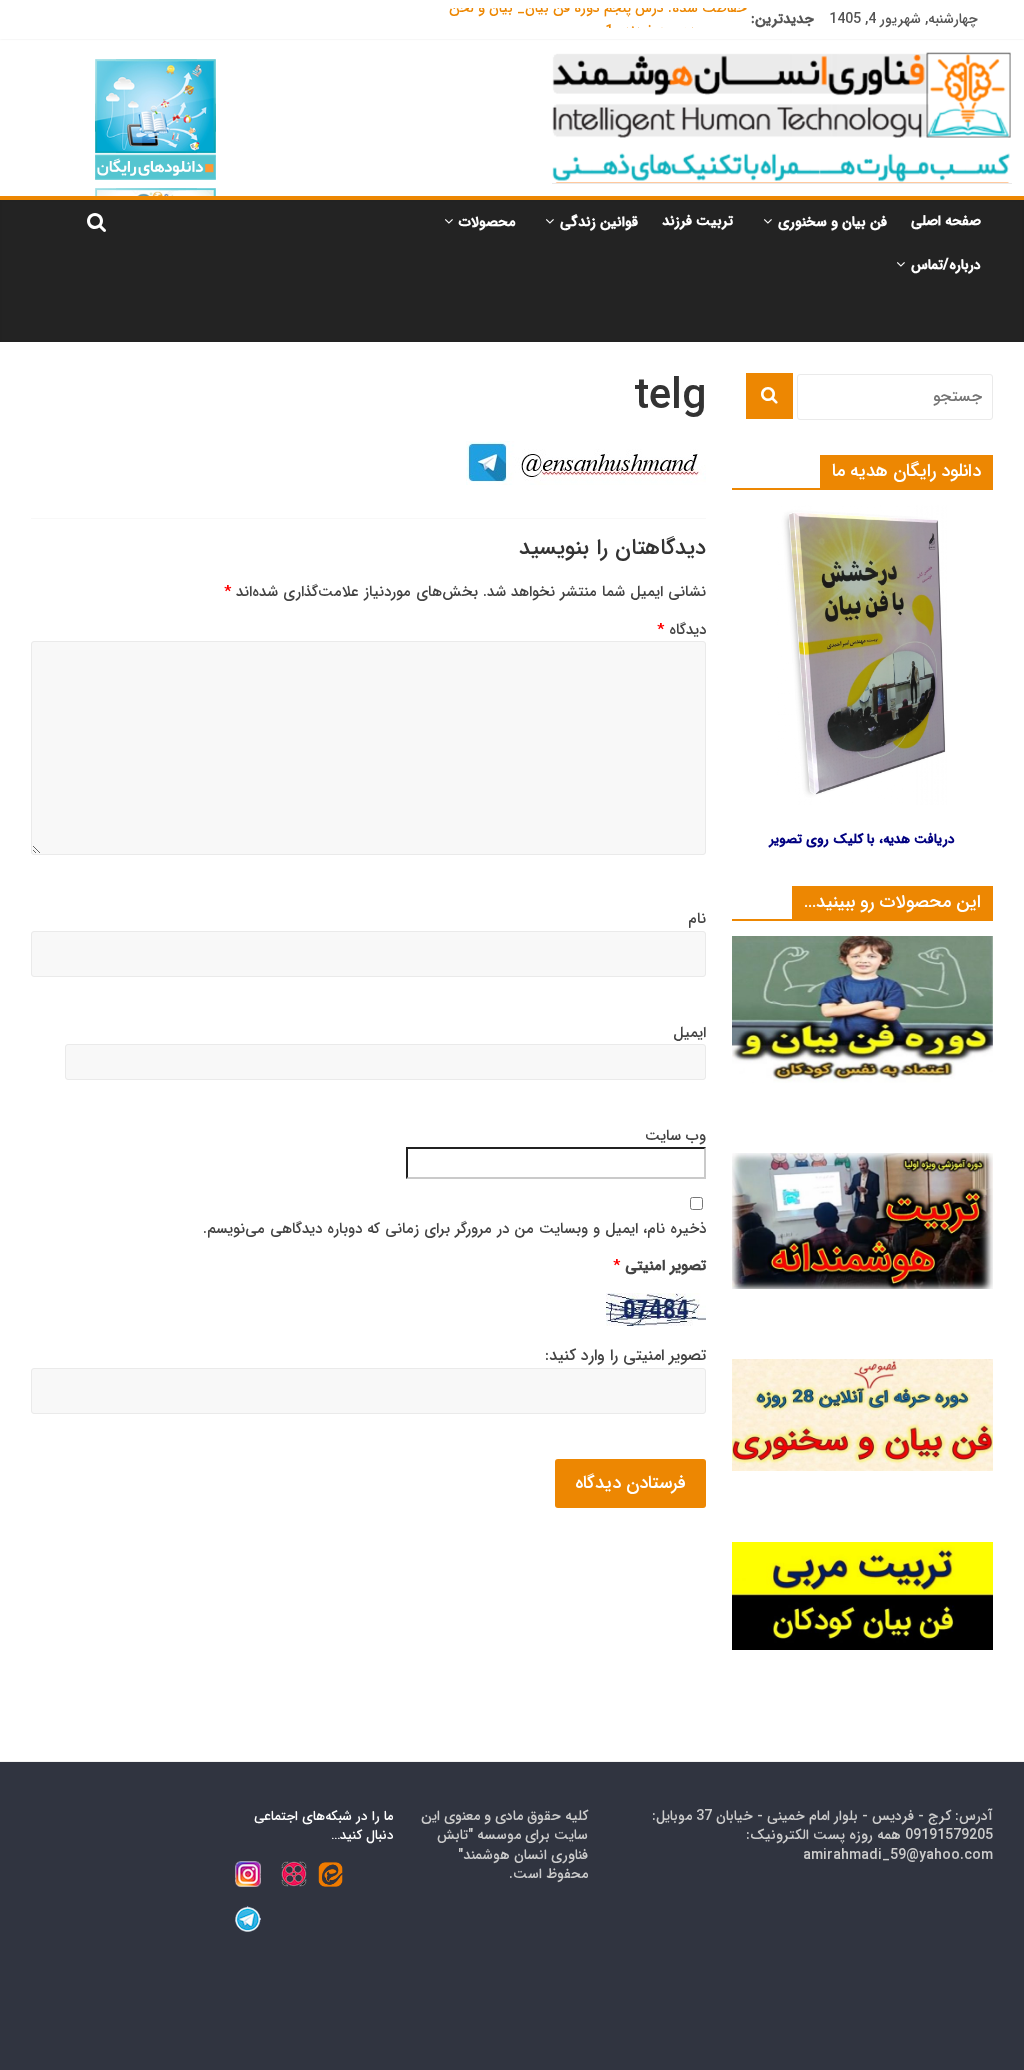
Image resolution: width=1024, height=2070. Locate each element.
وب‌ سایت (675, 1136)
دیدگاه (681, 630)
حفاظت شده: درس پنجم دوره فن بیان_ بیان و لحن (598, 19)
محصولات (487, 222)
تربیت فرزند (697, 221)
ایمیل (689, 1033)
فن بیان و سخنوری (832, 222)
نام (697, 919)
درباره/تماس (946, 265)
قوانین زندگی (599, 222)
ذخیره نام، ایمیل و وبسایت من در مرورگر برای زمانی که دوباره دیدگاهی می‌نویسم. (454, 1229)
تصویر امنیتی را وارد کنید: (625, 1356)
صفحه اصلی (946, 221)
